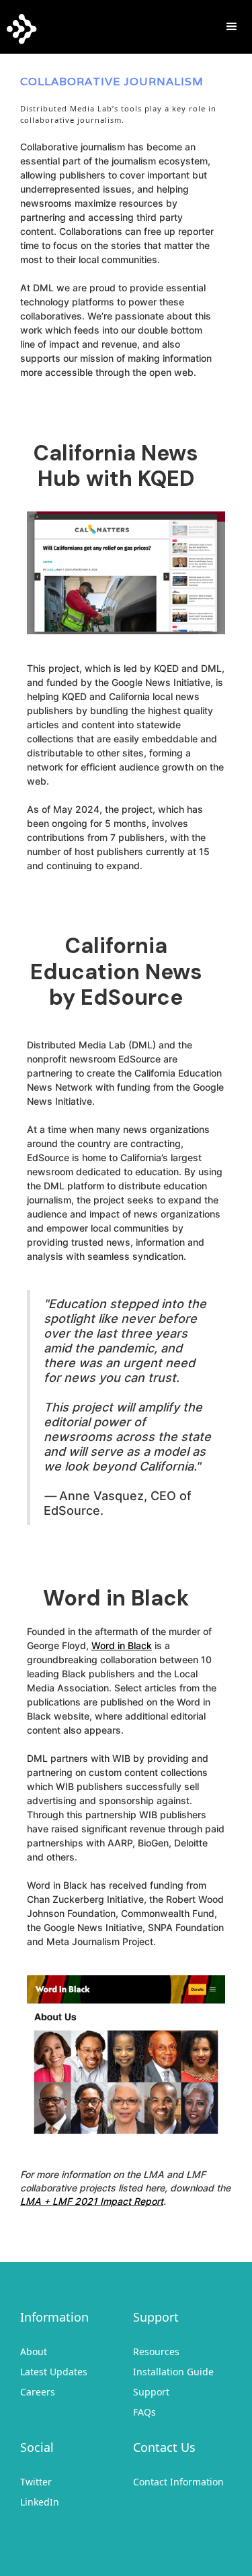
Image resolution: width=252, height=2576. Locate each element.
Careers (38, 2392)
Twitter (36, 2482)
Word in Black (122, 1645)
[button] (232, 27)
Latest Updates (54, 2372)
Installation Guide (173, 2372)
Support (151, 2392)
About (34, 2351)
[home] (18, 26)
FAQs (144, 2412)
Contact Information (178, 2482)
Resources (156, 2351)
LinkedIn (40, 2502)
